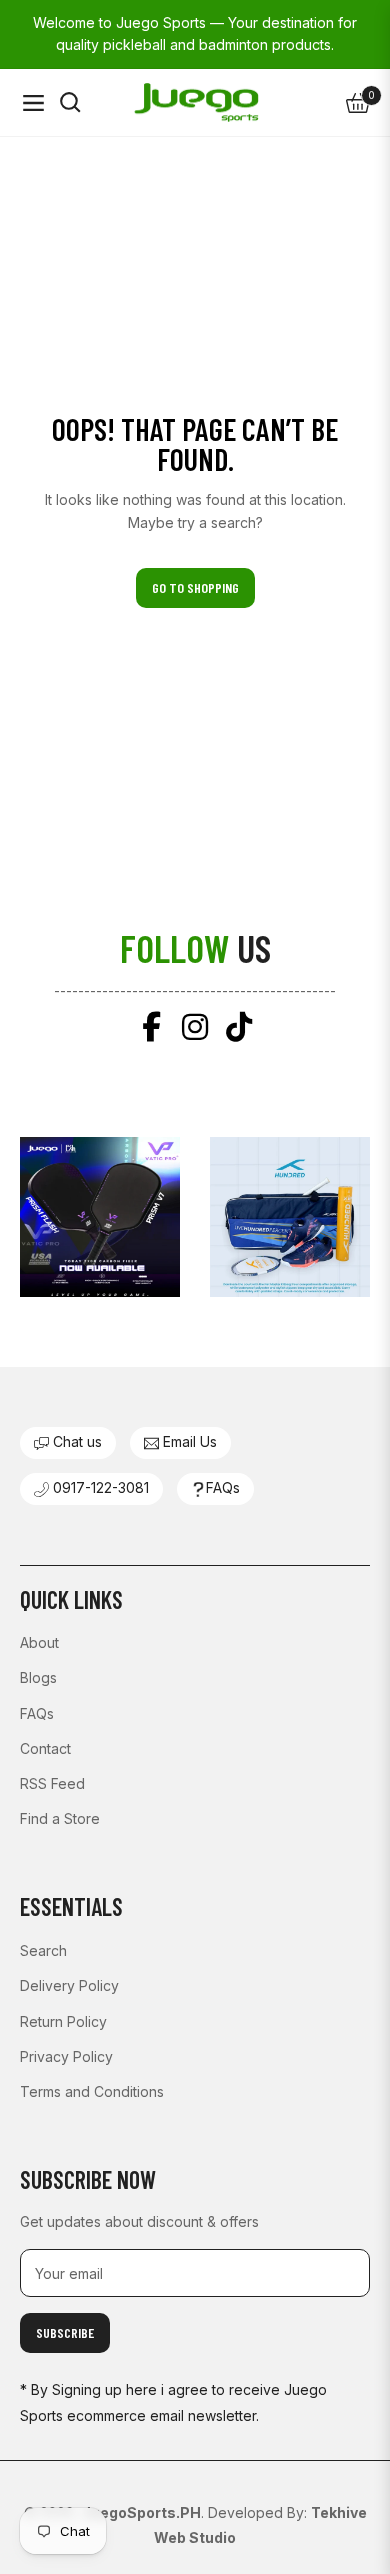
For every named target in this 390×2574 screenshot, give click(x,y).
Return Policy (63, 2021)
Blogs (38, 1677)
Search (43, 1950)
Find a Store (60, 1818)
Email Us (188, 1441)
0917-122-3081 (99, 1487)
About (39, 1642)
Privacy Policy (66, 2056)
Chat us (75, 1441)
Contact (45, 1748)
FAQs (223, 1487)
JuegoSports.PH (141, 2512)
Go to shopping (195, 587)
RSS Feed (52, 1783)
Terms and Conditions (92, 2091)
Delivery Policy (69, 1985)
